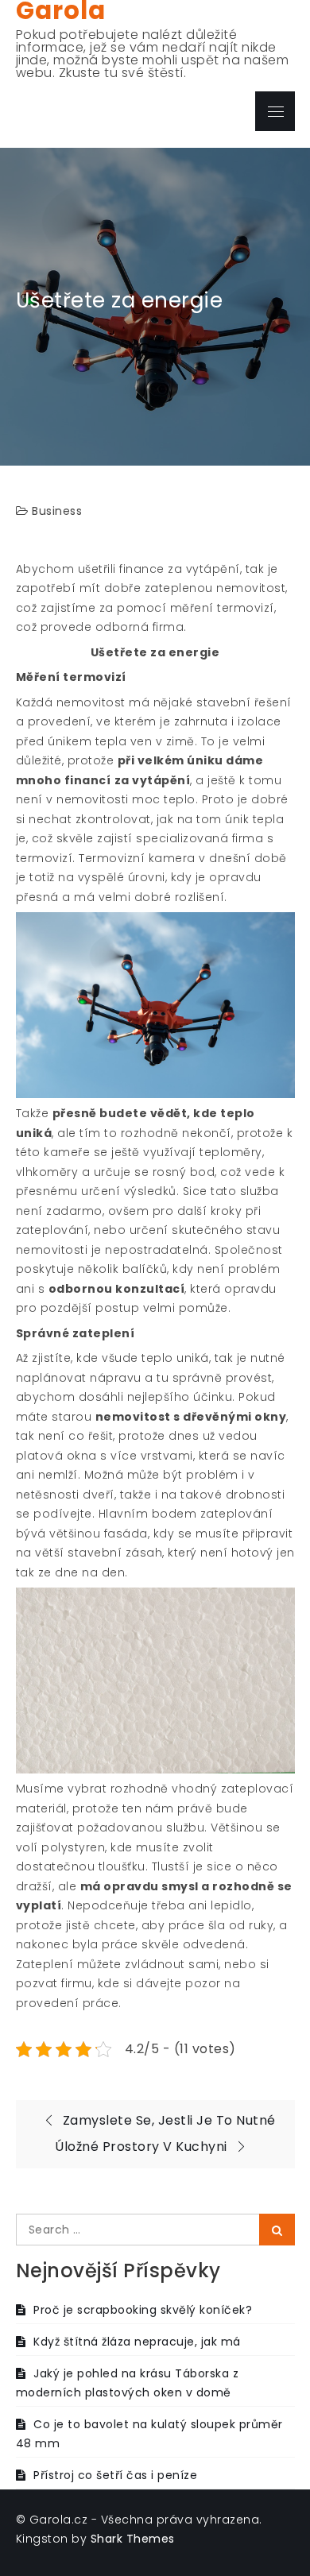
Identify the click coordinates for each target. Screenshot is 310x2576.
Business (57, 511)
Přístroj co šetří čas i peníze (115, 2475)
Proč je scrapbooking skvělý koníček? (143, 2310)
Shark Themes (133, 2539)
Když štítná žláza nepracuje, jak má (137, 2342)
